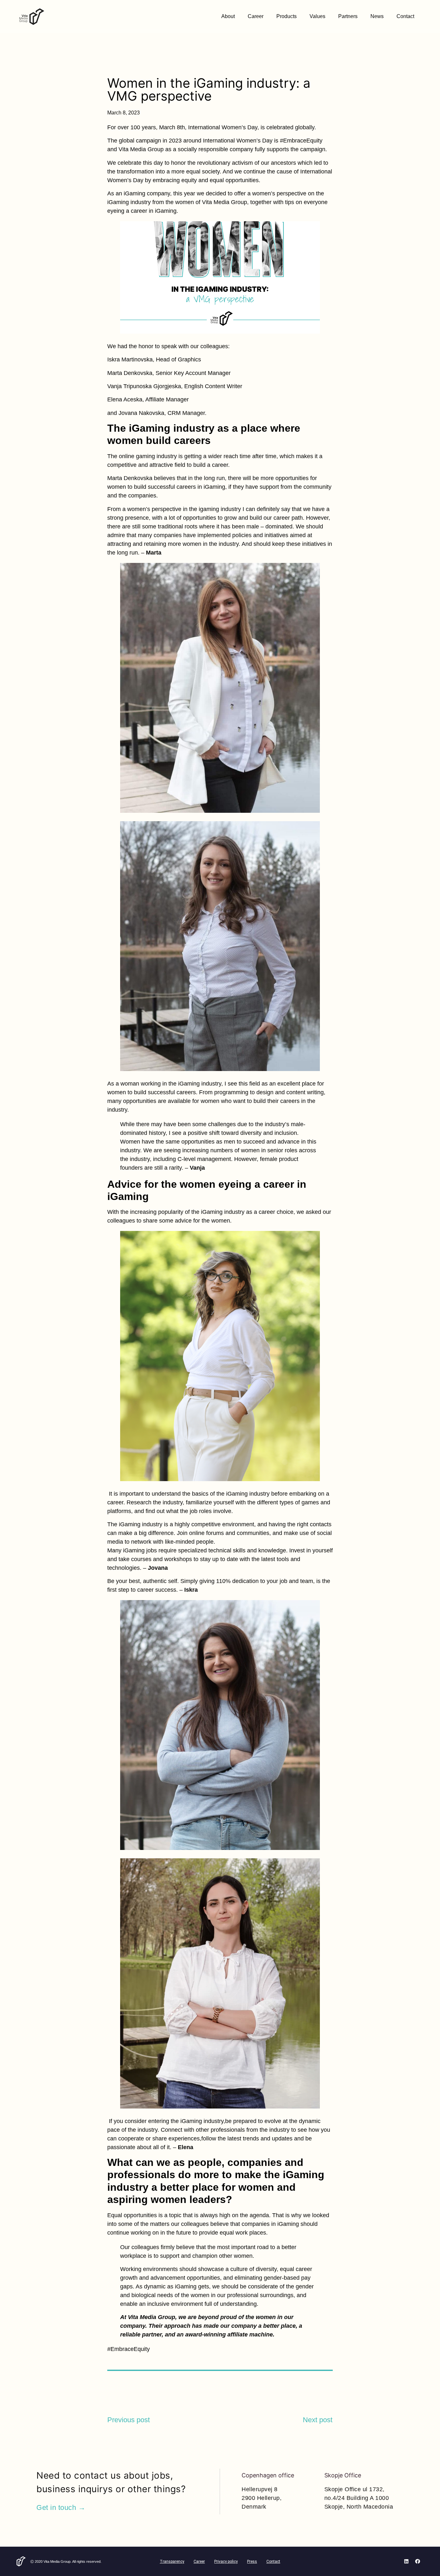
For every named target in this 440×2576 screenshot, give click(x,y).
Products (287, 16)
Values (317, 16)
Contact (405, 16)
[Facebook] (418, 2561)
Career (256, 16)
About (228, 16)
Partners (348, 16)
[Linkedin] (407, 2561)
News (377, 16)
